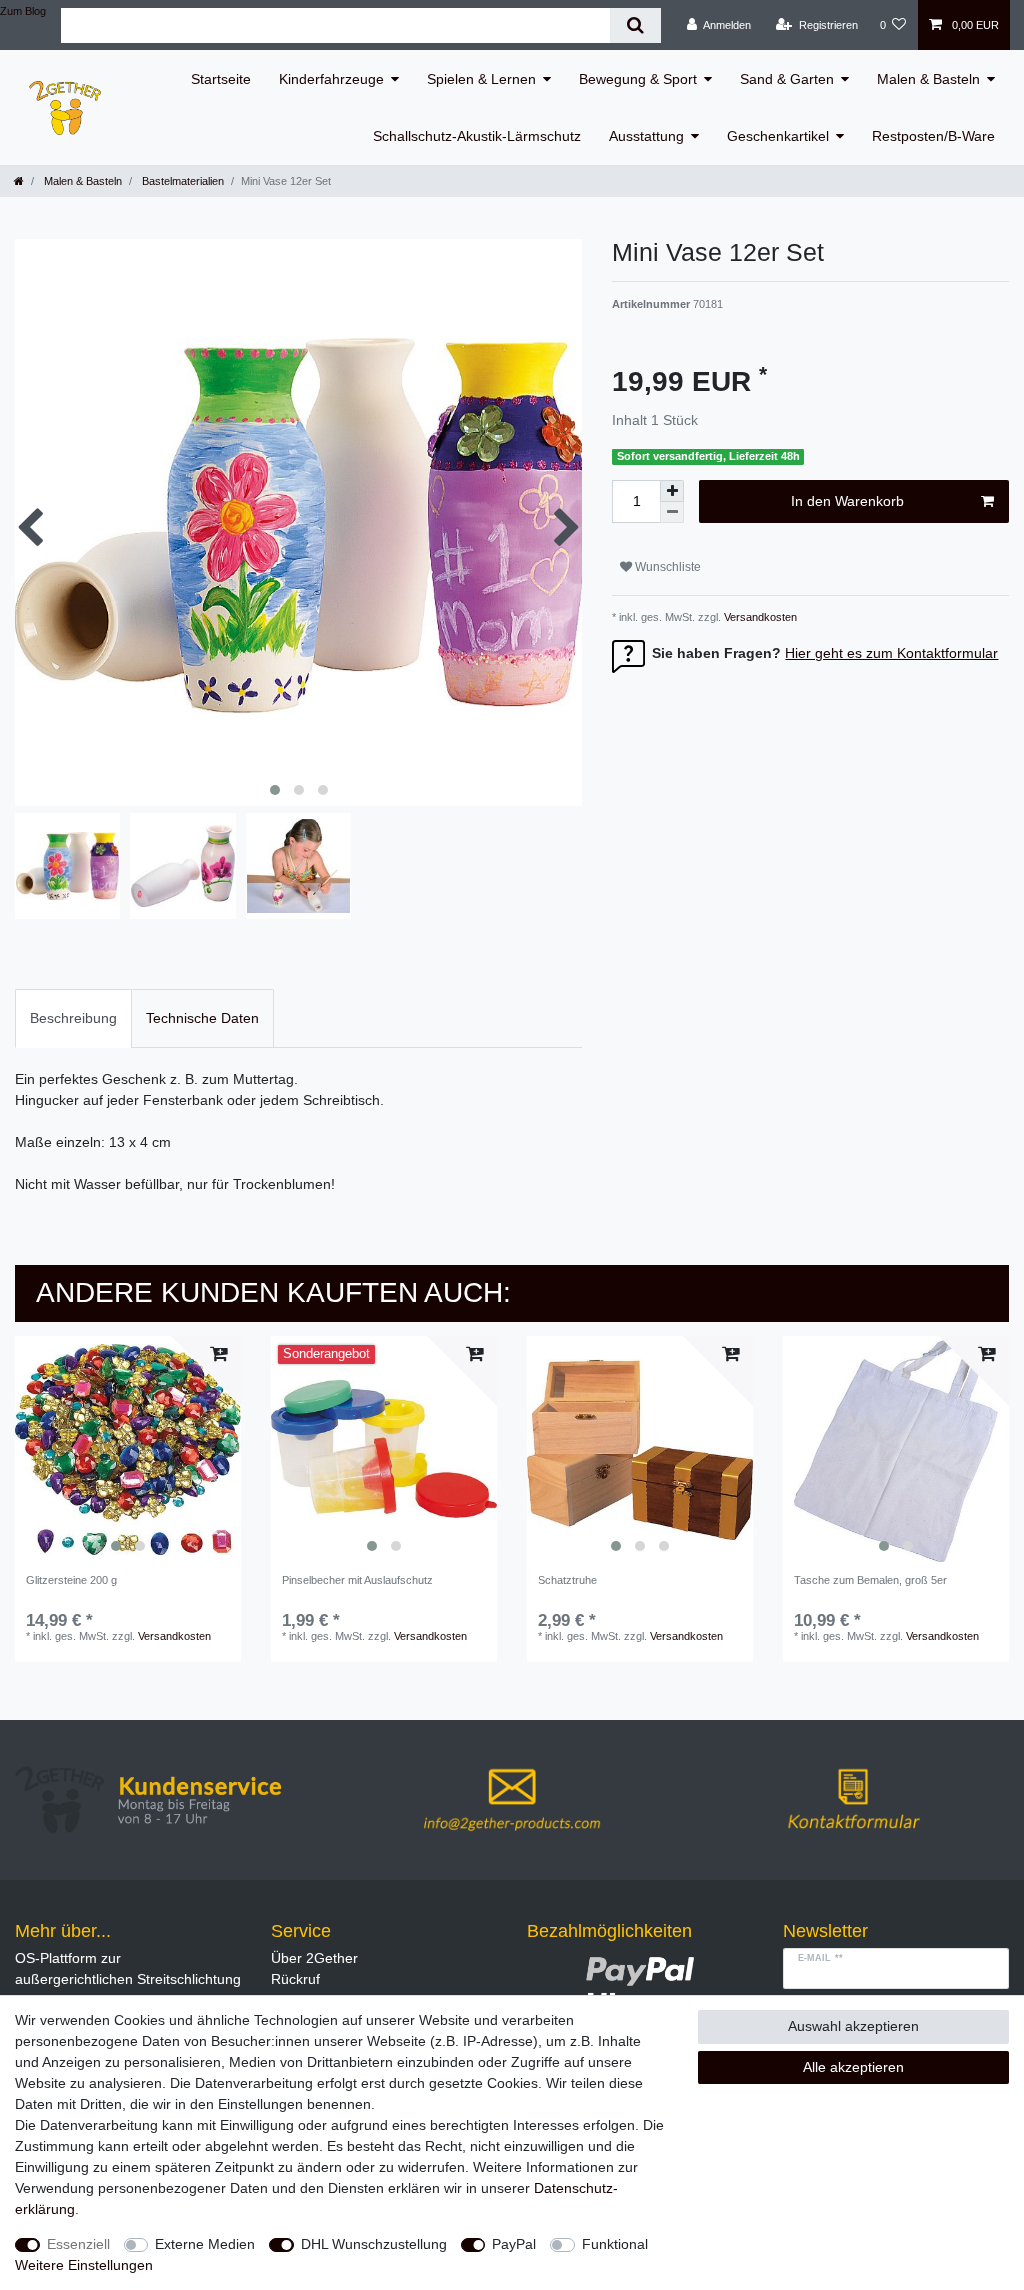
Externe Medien (205, 2244)
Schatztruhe (567, 1580)
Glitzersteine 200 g (71, 1580)
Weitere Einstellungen (84, 2265)
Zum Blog (23, 11)
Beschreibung (73, 1018)
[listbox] (128, 1449)
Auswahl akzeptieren (853, 2026)
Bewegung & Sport (638, 79)
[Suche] (635, 25)
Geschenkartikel (778, 136)
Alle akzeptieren (853, 2067)
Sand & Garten (787, 79)
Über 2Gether (314, 1958)
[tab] (73, 1018)
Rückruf (295, 1979)
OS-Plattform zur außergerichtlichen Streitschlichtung (128, 1968)
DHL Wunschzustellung (374, 2244)
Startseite (221, 79)
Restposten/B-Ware (933, 136)
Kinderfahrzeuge (331, 79)
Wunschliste (666, 567)
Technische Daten (202, 1018)
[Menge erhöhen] (672, 491)
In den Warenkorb (847, 501)
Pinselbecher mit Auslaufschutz (357, 1580)
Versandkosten (759, 617)
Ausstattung (646, 136)
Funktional (615, 2244)
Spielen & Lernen (481, 79)
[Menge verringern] (672, 512)
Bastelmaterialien (181, 181)
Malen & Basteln (928, 79)
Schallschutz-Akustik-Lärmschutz (477, 136)
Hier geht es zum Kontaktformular (891, 653)
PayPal (514, 2244)
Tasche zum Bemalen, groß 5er (870, 1580)
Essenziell (78, 2244)
